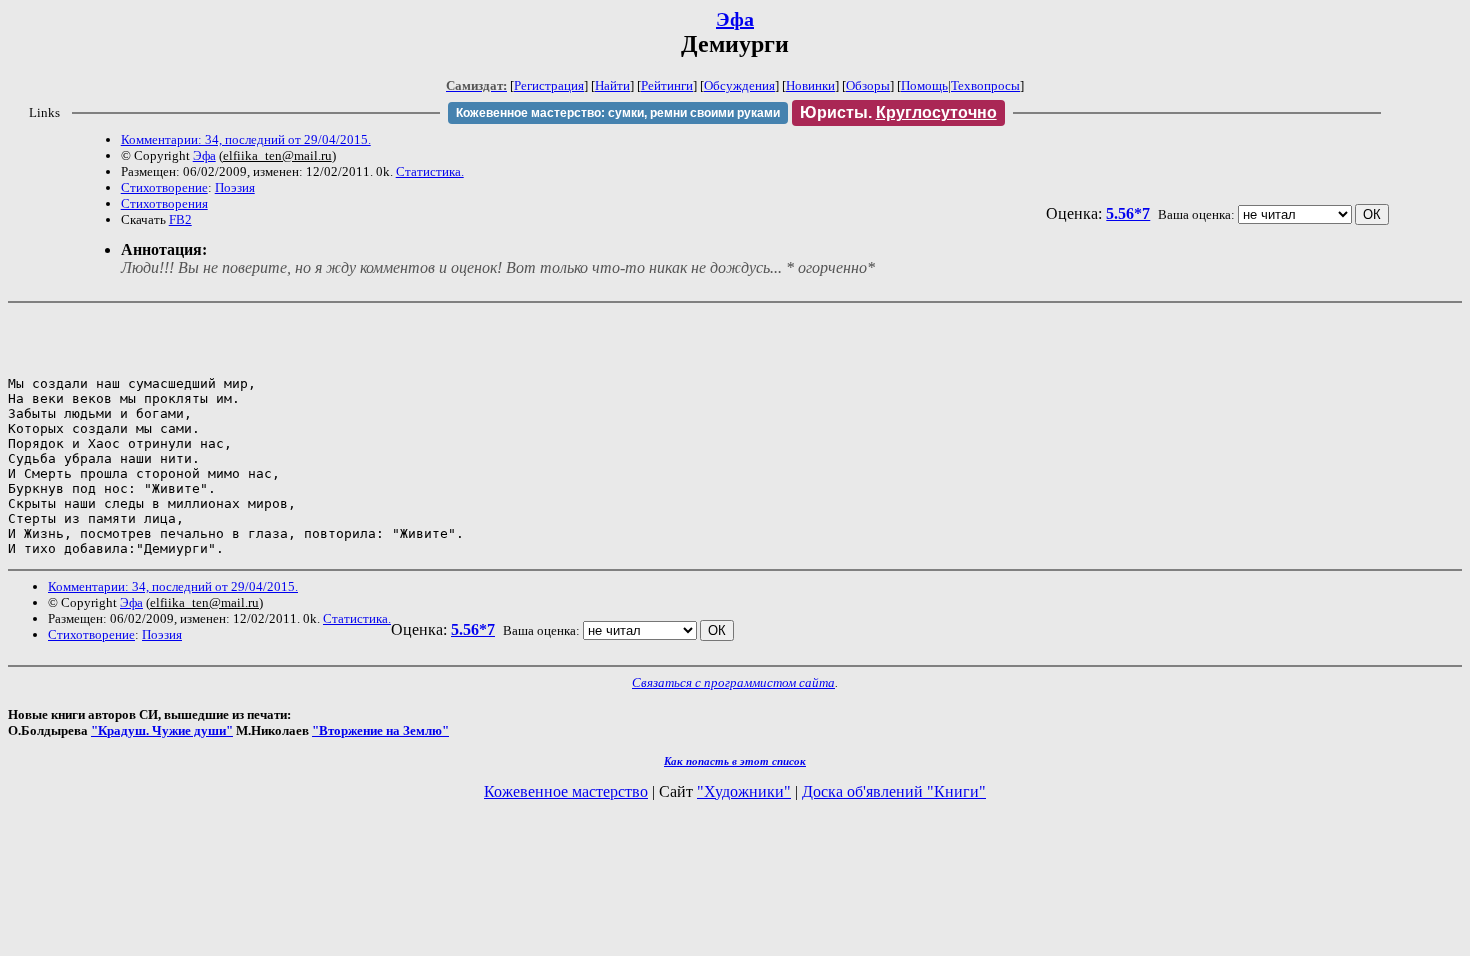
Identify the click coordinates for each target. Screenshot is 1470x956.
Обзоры (868, 85)
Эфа (735, 19)
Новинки (810, 85)
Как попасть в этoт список (735, 761)
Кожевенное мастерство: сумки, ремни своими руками (618, 113)
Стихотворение (164, 187)
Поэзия (235, 187)
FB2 (180, 219)
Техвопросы (985, 85)
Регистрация (549, 85)
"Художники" (744, 791)
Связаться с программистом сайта (733, 682)
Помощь (924, 85)
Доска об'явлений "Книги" (894, 791)
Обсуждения (739, 85)
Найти (612, 85)
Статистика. (430, 171)
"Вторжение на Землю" (380, 730)
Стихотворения (164, 203)
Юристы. (898, 112)
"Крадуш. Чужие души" (162, 730)
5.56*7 (1128, 213)
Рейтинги (667, 85)
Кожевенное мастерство (566, 791)
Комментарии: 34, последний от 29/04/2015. (246, 139)
